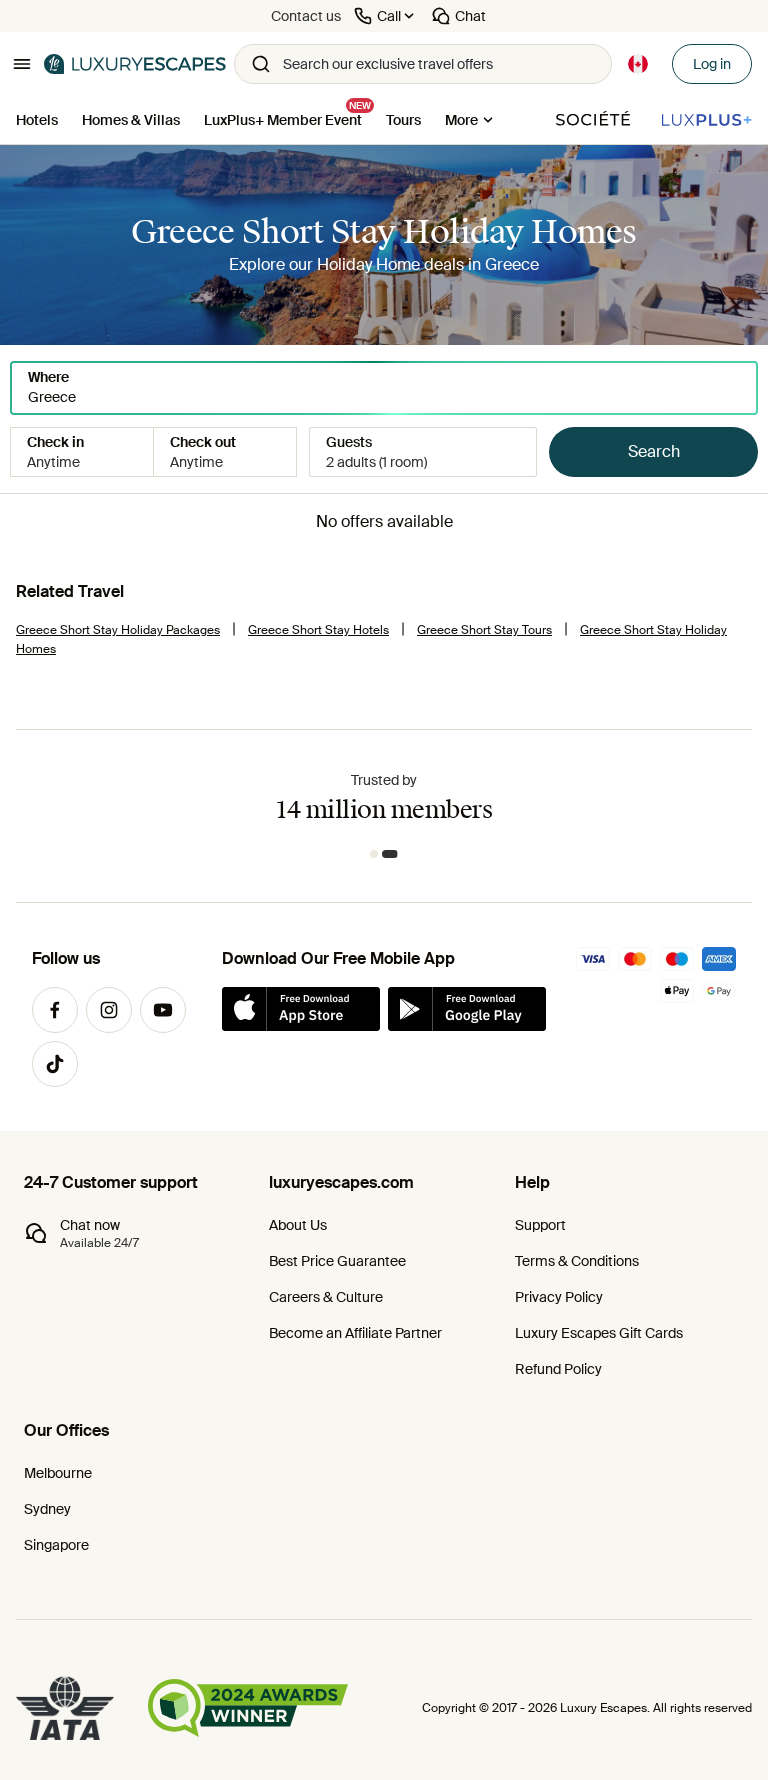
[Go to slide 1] (378, 854)
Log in (712, 64)
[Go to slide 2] (394, 854)
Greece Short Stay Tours (484, 630)
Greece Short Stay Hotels (318, 630)
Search (654, 451)
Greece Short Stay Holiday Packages (118, 630)
